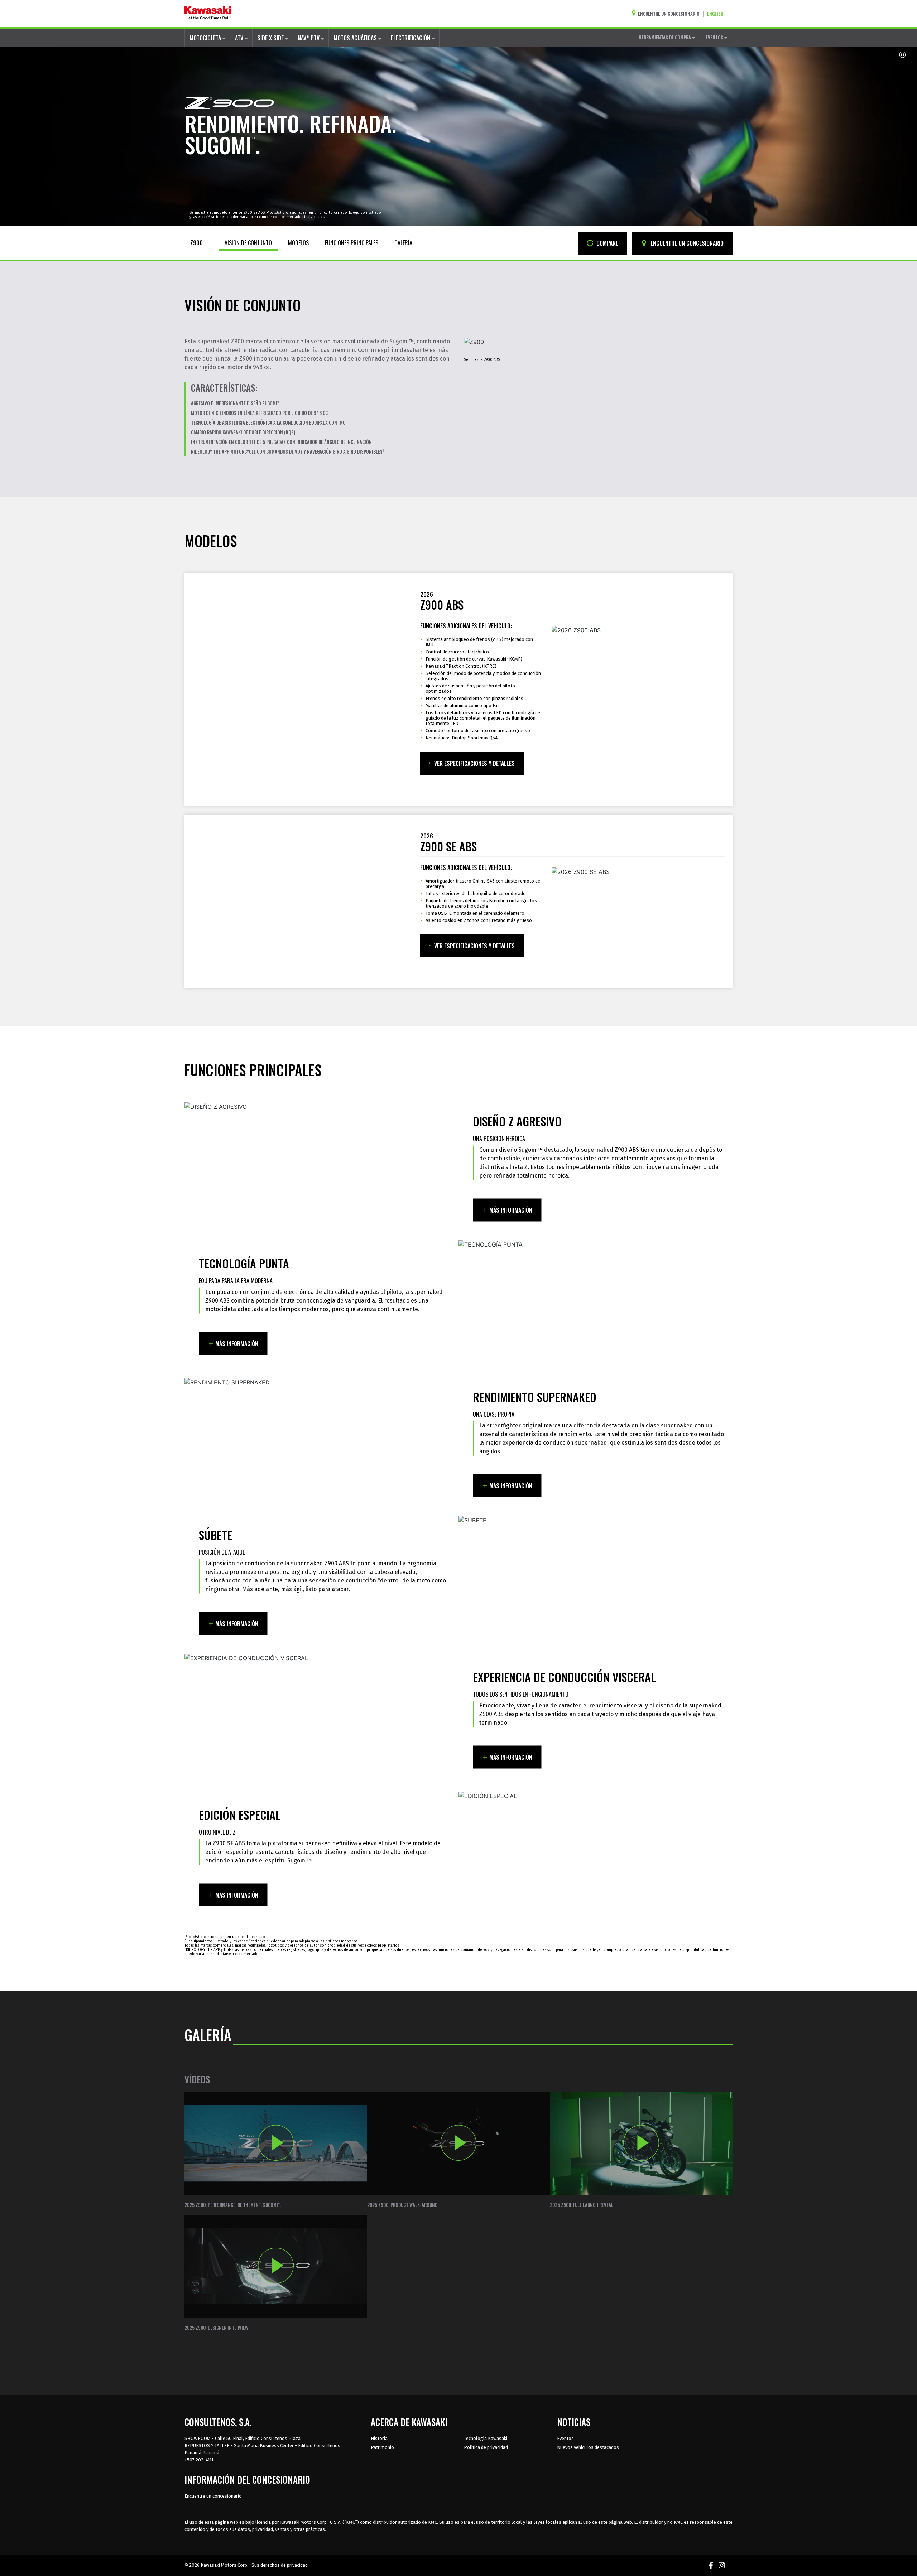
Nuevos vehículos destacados (588, 2447)
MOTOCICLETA (206, 38)
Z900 (196, 243)
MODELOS (298, 243)
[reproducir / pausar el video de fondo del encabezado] (902, 55)
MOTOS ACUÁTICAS (356, 38)
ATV (240, 38)
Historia (379, 2438)
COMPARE (607, 243)
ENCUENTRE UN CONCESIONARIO (686, 243)
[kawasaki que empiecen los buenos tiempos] (208, 14)
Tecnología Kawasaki (486, 2438)
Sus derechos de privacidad (280, 2565)
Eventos (565, 2438)
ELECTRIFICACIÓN (411, 38)
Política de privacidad (486, 2447)
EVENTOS (715, 37)
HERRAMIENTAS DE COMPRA (665, 37)
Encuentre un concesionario (213, 2496)
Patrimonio (382, 2447)
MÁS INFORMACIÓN (511, 1210)
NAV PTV (309, 38)
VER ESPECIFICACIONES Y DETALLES (474, 763)
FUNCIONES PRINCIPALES (352, 243)
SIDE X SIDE (271, 38)
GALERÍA (403, 243)
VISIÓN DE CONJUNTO (248, 243)
